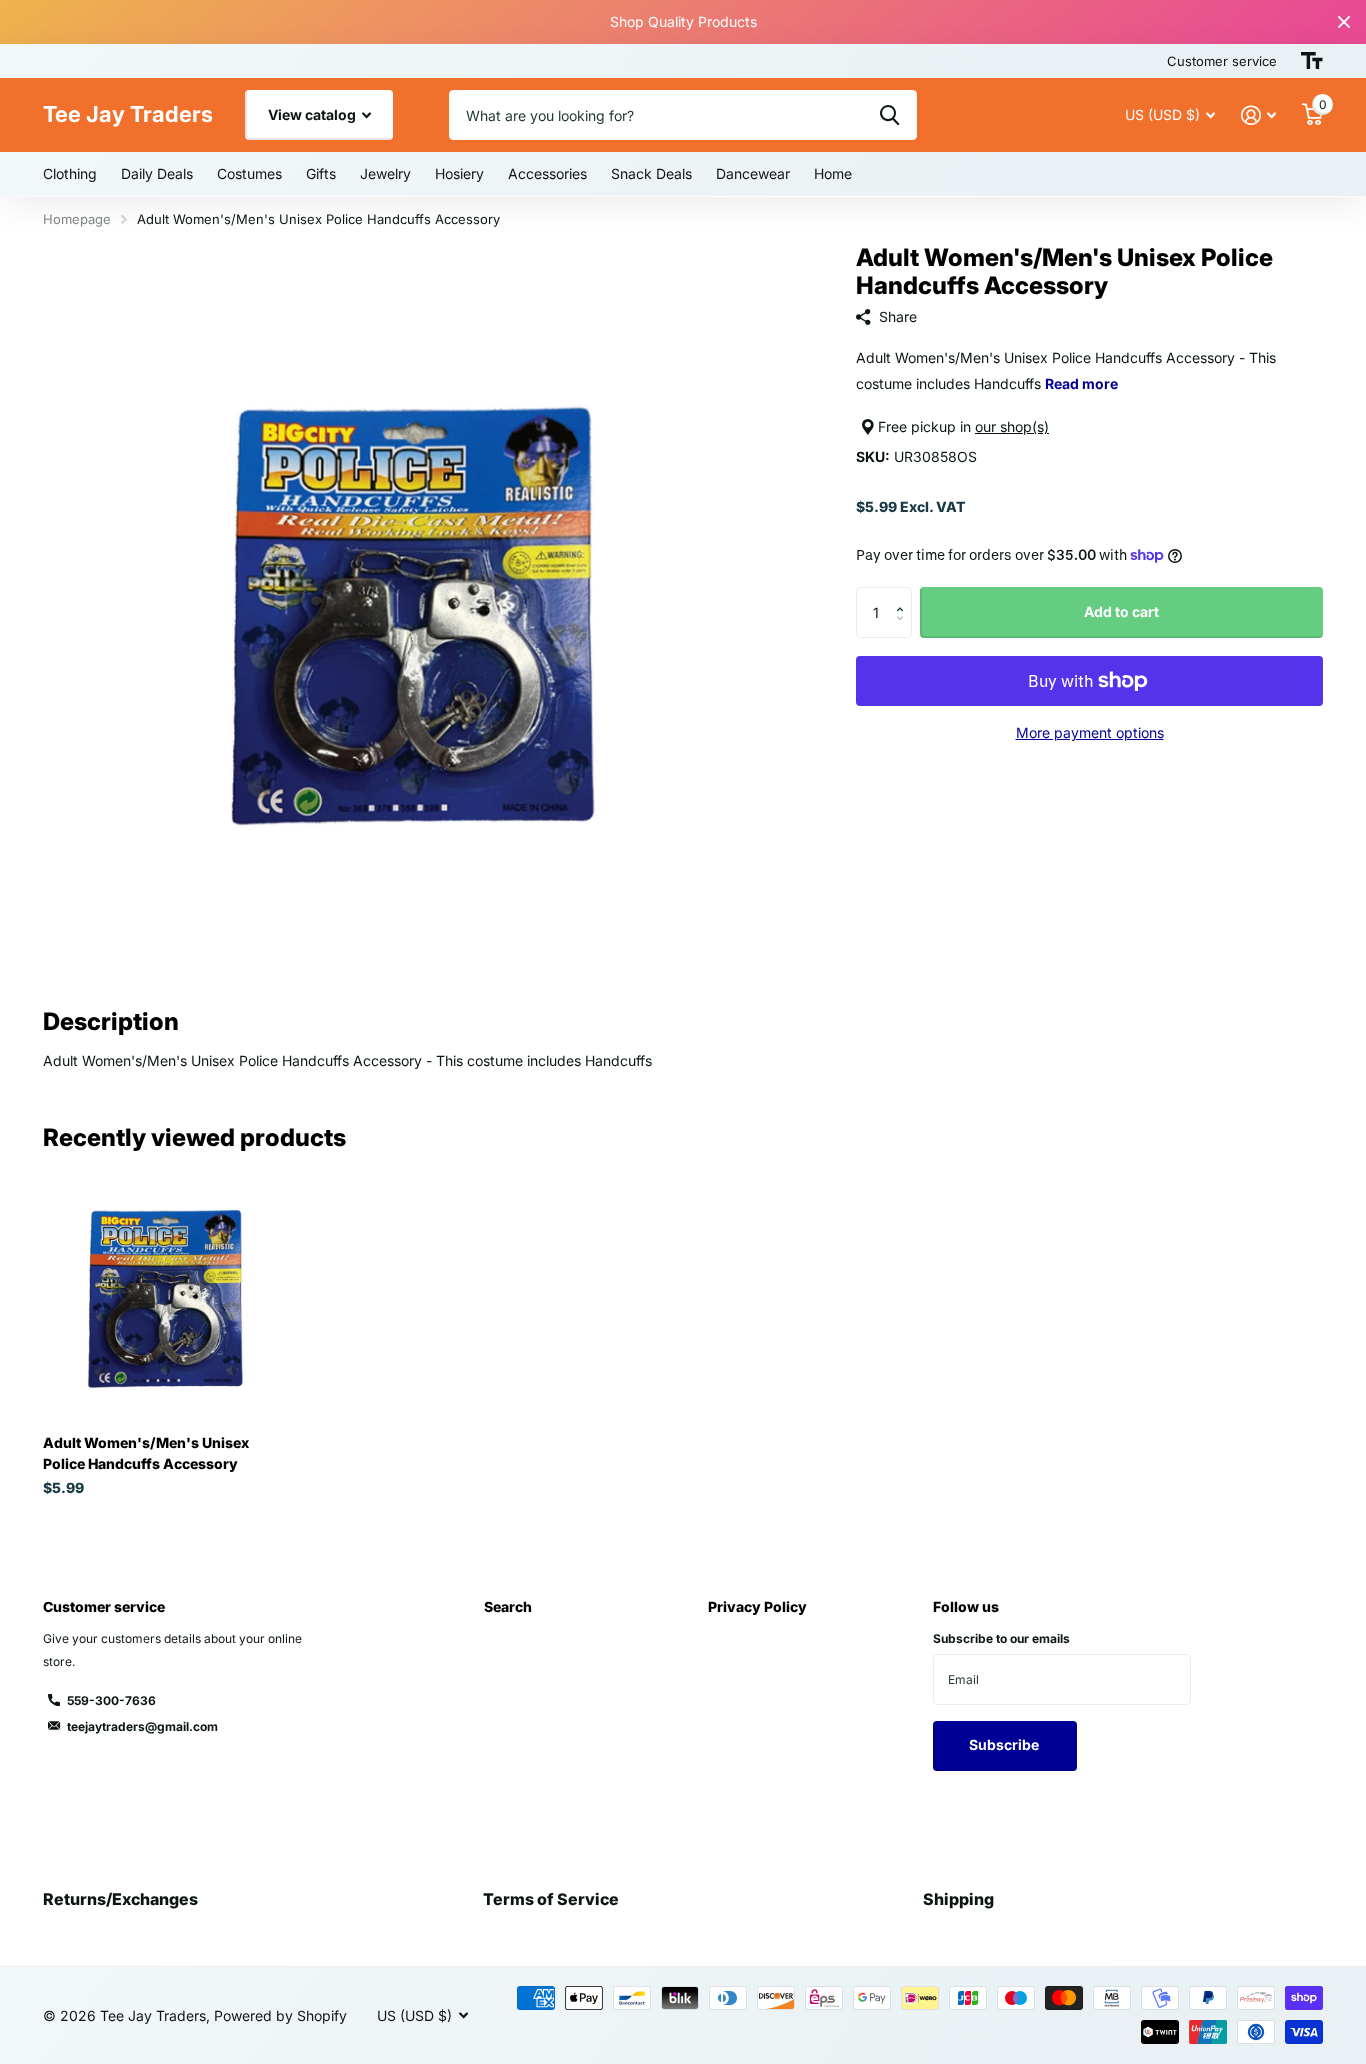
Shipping (958, 1899)
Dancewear (753, 173)
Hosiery (459, 173)
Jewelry (385, 173)
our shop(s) (1012, 426)
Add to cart (1121, 611)
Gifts (321, 173)
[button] (904, 594)
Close (1344, 22)
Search (508, 1606)
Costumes (249, 173)
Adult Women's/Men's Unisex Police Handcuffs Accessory (146, 1453)
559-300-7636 (111, 1700)
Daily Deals (157, 173)
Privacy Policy (757, 1606)
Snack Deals (651, 173)
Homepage (77, 219)
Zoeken (889, 115)
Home (833, 173)
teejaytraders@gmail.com (142, 1726)
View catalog (313, 114)
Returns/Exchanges (120, 1899)
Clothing (70, 173)
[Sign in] (1258, 115)
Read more (1081, 383)
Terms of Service (551, 1899)
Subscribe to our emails (1001, 1638)
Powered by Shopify (280, 2015)
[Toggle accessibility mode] (1312, 61)
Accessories (547, 173)
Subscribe (1005, 1744)
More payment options (1090, 732)
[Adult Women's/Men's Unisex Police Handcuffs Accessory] (164, 1297)
